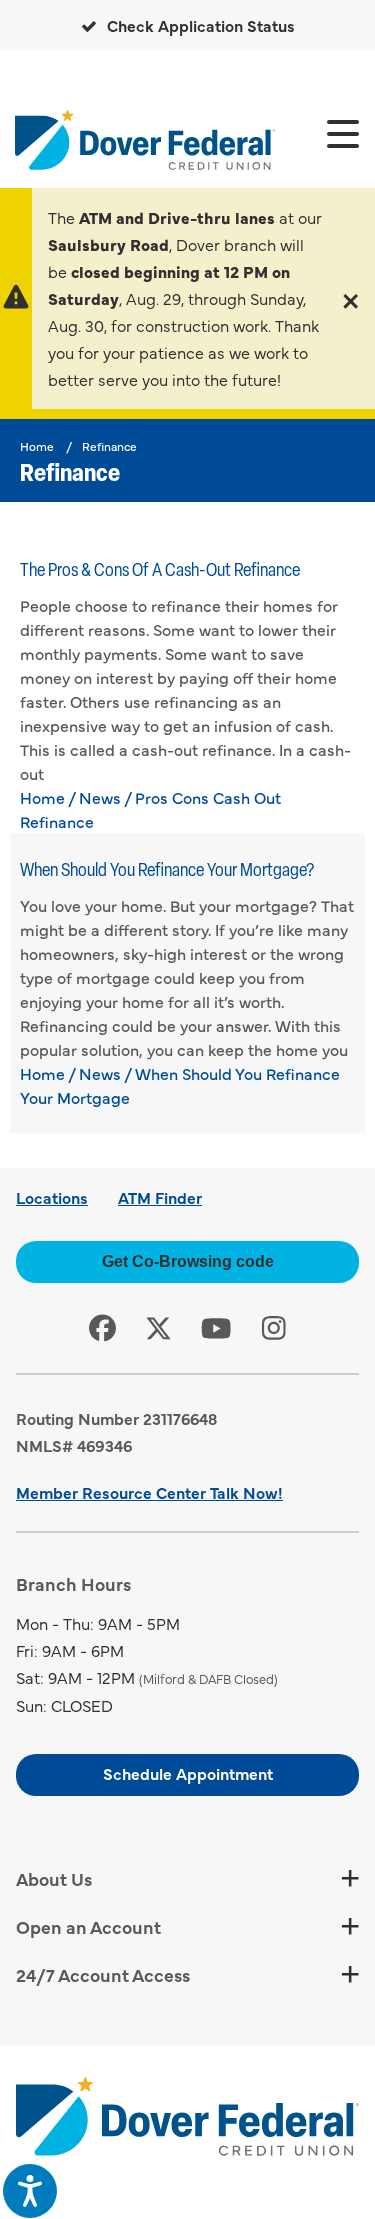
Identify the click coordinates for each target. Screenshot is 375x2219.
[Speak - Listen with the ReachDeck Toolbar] (30, 2191)
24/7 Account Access (103, 1974)
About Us (54, 1878)
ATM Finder (160, 1197)
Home (37, 446)
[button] (350, 298)
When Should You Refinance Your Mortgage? (167, 872)
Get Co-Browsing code (188, 1261)
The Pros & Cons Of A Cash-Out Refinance (160, 572)
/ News (94, 797)
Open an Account (88, 1926)
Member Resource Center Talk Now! (149, 1492)
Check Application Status (199, 25)
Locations (52, 1197)
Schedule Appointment (188, 1773)
